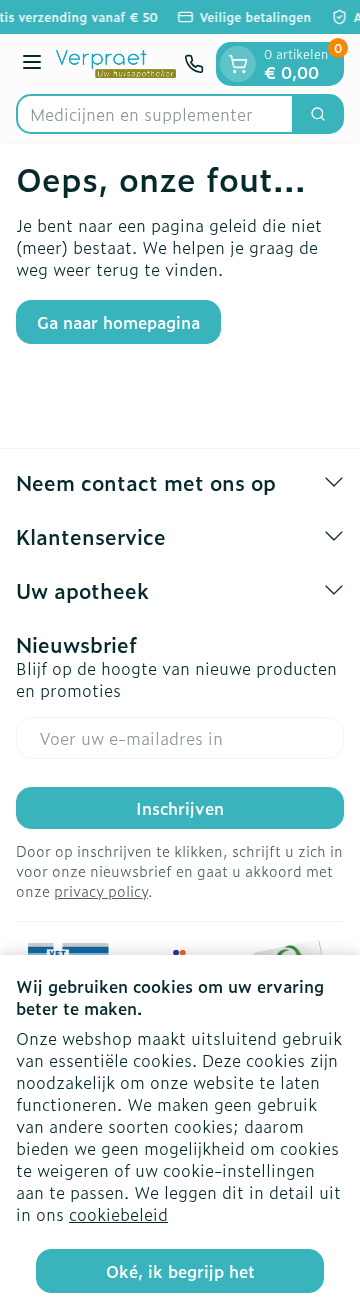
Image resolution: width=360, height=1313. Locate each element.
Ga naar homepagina (118, 322)
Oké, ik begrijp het (180, 1271)
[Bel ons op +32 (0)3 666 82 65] (194, 64)
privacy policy (101, 890)
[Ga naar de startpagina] (116, 64)
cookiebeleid (118, 1214)
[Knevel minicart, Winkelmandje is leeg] (238, 64)
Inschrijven (180, 808)
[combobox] (155, 114)
